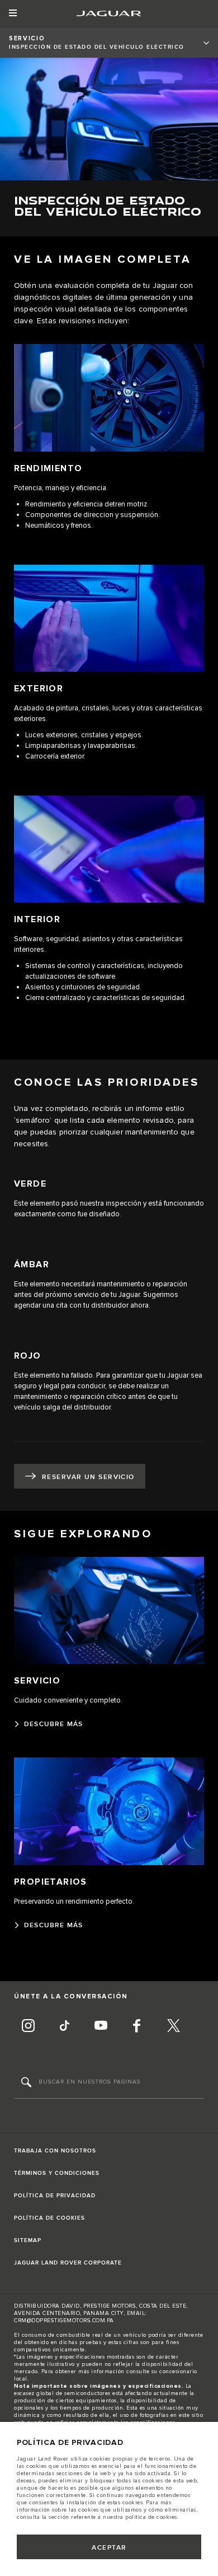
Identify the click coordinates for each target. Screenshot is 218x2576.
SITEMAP (28, 2240)
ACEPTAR (109, 2548)
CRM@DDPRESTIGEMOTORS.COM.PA (64, 2321)
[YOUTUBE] (101, 2027)
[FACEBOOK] (137, 2027)
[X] (173, 2027)
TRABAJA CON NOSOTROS (55, 2151)
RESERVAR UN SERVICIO (88, 1477)
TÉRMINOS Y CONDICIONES (57, 2173)
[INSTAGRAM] (28, 2027)
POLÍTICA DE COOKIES (49, 2218)
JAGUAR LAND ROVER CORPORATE (68, 2263)
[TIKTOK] (64, 2027)
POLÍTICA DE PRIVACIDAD (55, 2196)
